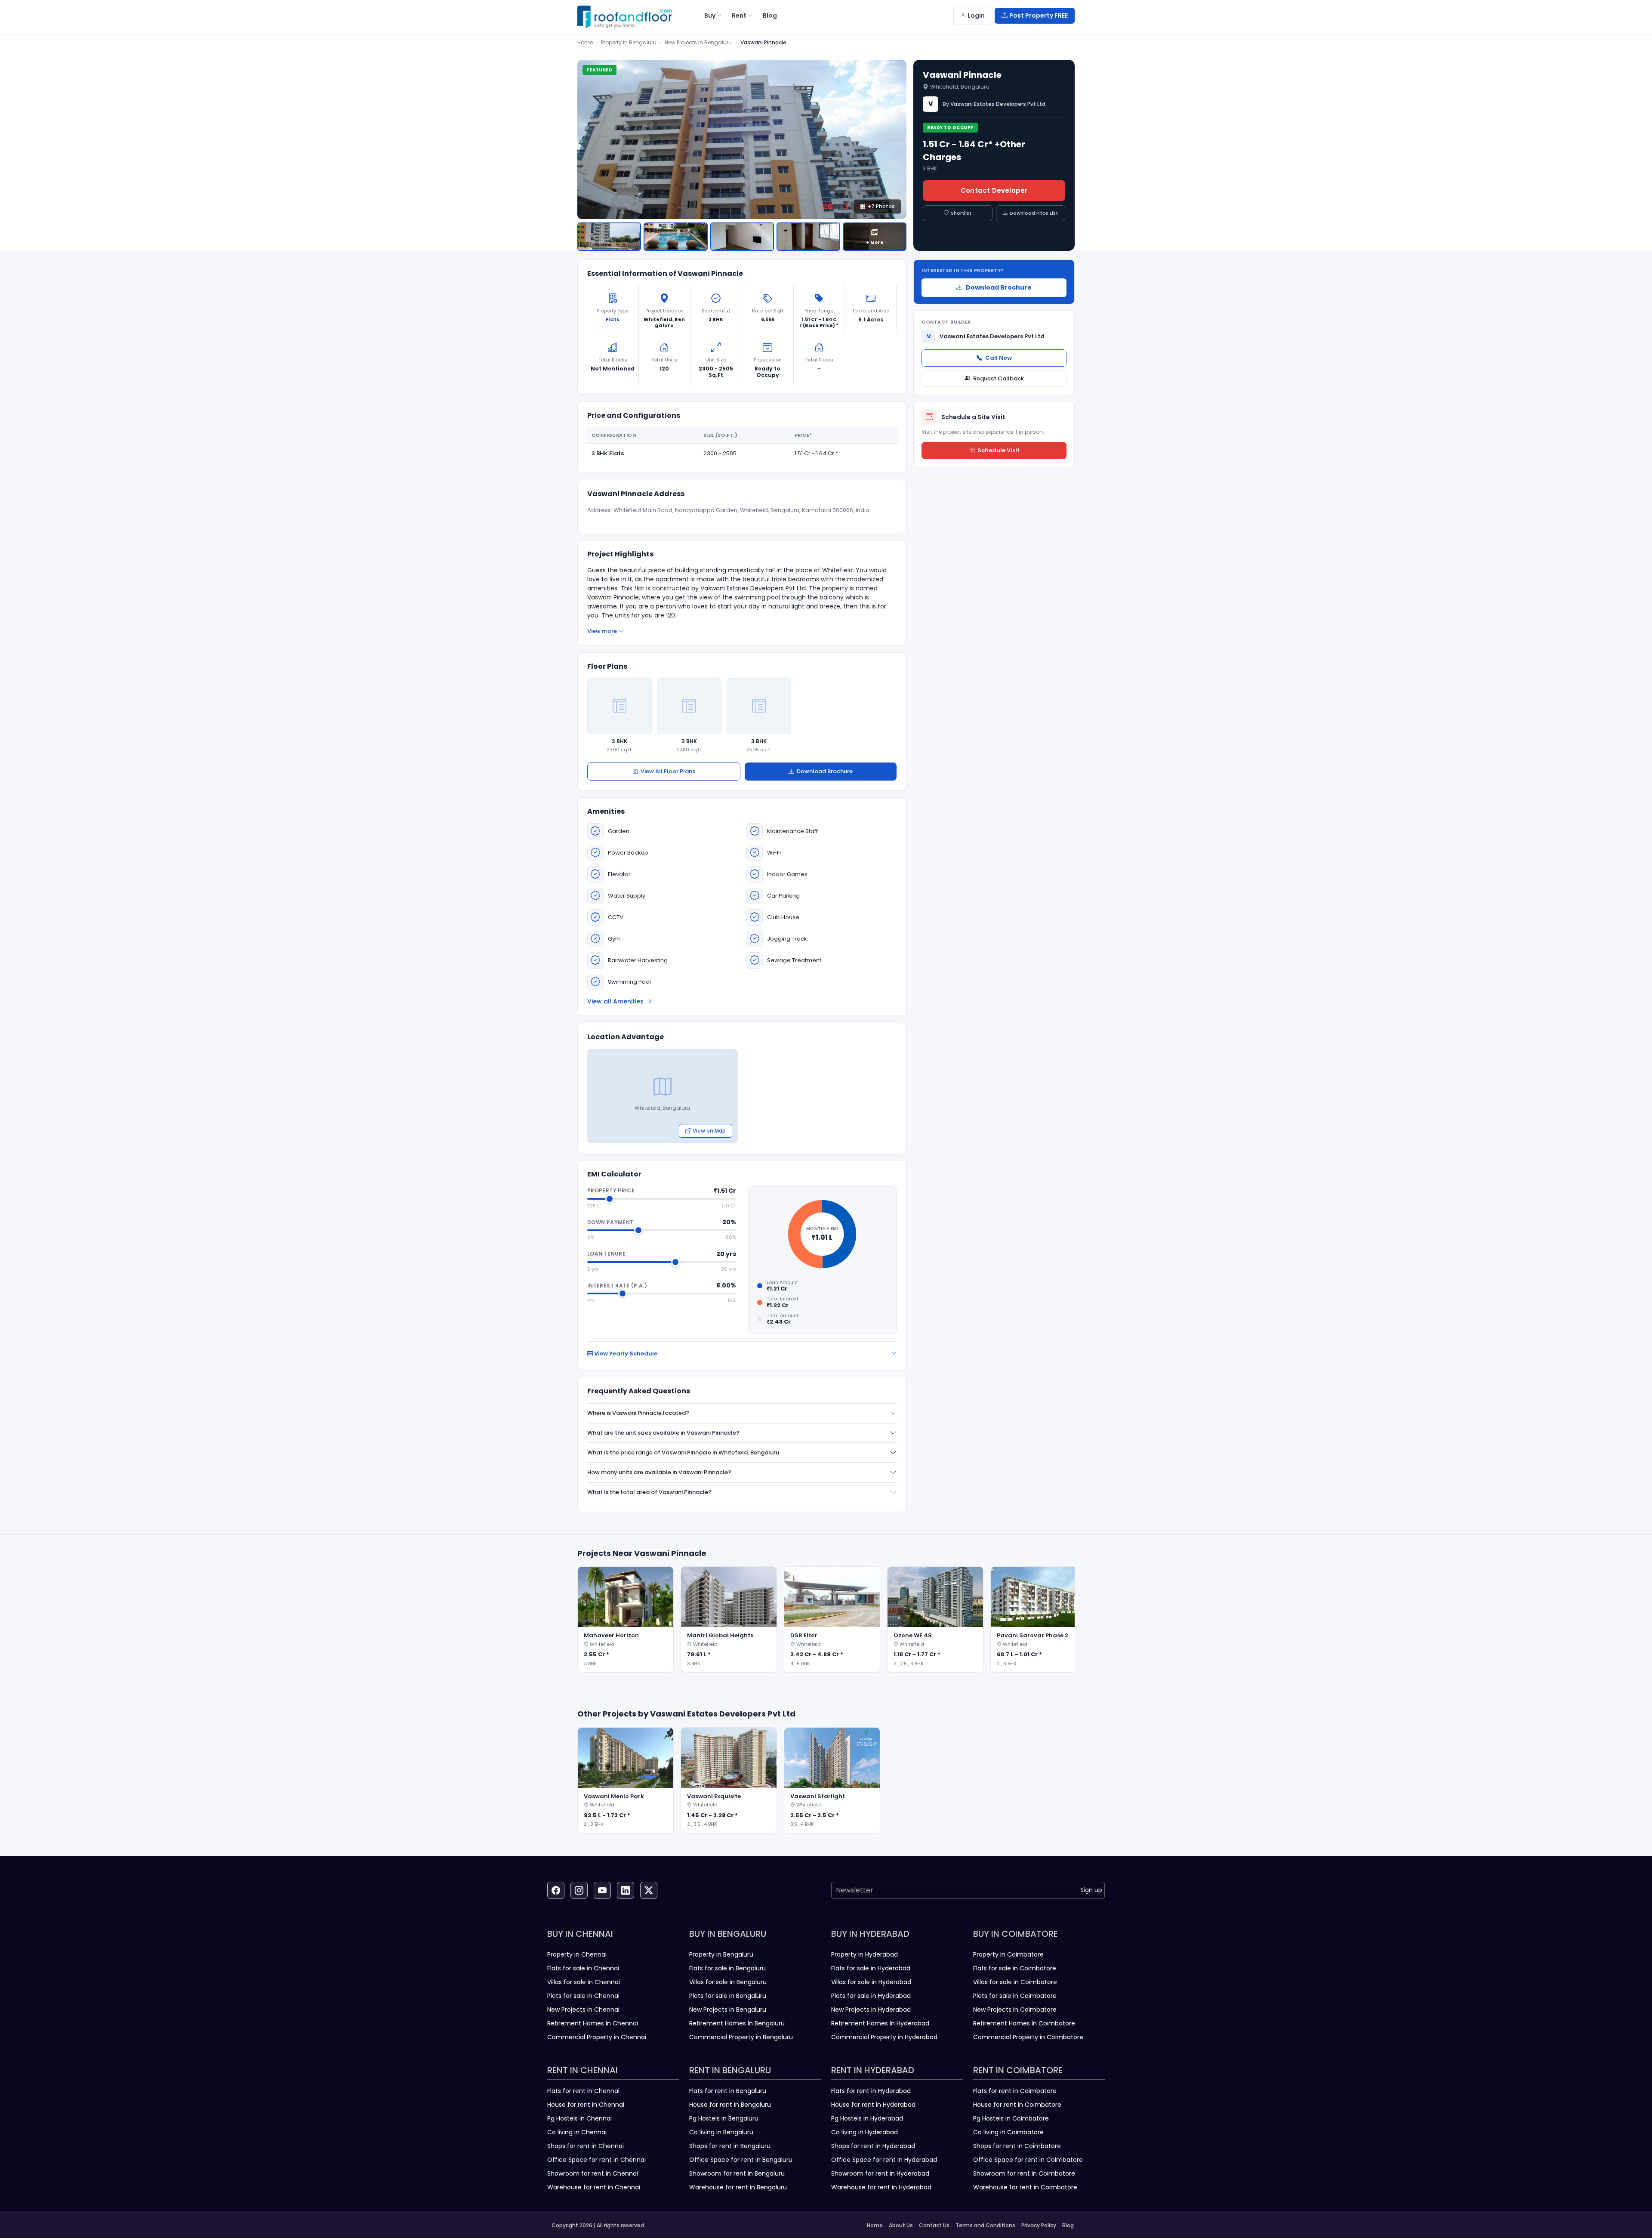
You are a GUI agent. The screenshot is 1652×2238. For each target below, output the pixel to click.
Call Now (999, 358)
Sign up (1091, 1890)
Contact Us (934, 2225)
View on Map (709, 1131)
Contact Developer (994, 190)
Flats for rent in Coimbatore (1015, 2091)
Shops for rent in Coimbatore (1017, 2146)
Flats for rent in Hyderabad (871, 2091)
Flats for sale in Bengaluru (727, 1968)
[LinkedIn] (626, 1890)
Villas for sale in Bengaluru (728, 1982)
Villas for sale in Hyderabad (871, 1982)
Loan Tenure (606, 1254)
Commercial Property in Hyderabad (884, 2037)
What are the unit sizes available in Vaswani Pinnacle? (663, 1433)
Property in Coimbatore (1008, 1954)
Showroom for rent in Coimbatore (1024, 2173)
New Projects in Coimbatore (1015, 2010)
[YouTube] (602, 1890)
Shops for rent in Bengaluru (730, 2146)
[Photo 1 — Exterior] (609, 237)
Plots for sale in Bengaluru (728, 1996)
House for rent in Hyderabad (873, 2105)
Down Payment (610, 1222)
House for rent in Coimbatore (1017, 2105)
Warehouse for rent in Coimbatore (1025, 2187)
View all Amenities (615, 1001)
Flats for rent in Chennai (583, 2091)
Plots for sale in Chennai (583, 1996)
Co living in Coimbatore (1008, 2132)
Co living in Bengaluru (721, 2132)
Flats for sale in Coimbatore (1015, 1968)
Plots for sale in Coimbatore (1015, 1996)
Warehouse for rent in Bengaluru (738, 2187)
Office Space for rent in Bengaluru (741, 2160)
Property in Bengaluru (629, 42)
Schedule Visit (999, 450)
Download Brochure (825, 771)
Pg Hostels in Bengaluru (724, 2118)
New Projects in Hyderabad (871, 2010)
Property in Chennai (577, 1954)
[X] (649, 1890)
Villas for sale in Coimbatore (1015, 1982)
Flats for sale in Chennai (583, 1968)
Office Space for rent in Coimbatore (1028, 2160)
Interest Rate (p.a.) (617, 1286)
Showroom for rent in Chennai (593, 2173)
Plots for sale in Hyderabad (871, 1996)
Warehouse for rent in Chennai (594, 2187)
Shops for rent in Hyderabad (873, 2146)
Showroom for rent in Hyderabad (880, 2173)
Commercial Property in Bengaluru (741, 2037)
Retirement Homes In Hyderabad (880, 2023)
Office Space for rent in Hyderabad (884, 2160)
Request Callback (999, 378)
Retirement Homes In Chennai (593, 2023)
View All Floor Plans (668, 771)
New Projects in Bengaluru (698, 42)
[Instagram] (579, 1890)
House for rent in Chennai (586, 2105)
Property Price (611, 1190)
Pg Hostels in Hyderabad (867, 2118)
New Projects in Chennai (583, 2010)
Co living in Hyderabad (865, 2132)
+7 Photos (881, 206)
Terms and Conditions (985, 2225)
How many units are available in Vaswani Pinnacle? (659, 1472)
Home (585, 42)
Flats (613, 319)
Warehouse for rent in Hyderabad (881, 2187)
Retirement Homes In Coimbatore (1024, 2023)
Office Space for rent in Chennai (596, 2160)
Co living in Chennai (577, 2132)
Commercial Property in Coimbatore (1028, 2037)
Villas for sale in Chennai (584, 1982)
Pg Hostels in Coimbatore (1011, 2118)
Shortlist (961, 213)
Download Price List (1034, 213)
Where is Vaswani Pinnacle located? (638, 1413)
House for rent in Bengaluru (730, 2105)
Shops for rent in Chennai (586, 2146)
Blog (1068, 2225)
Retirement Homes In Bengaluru (737, 2023)
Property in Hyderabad (865, 1954)
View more (602, 631)
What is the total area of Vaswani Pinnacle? (649, 1492)
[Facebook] (556, 1890)
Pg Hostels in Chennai (579, 2118)
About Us (901, 2225)
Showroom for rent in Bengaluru (737, 2173)
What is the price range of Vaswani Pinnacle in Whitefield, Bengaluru (683, 1452)
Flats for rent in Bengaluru (728, 2091)
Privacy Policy (1039, 2225)
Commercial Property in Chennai (597, 2037)
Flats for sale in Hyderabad (871, 1968)
